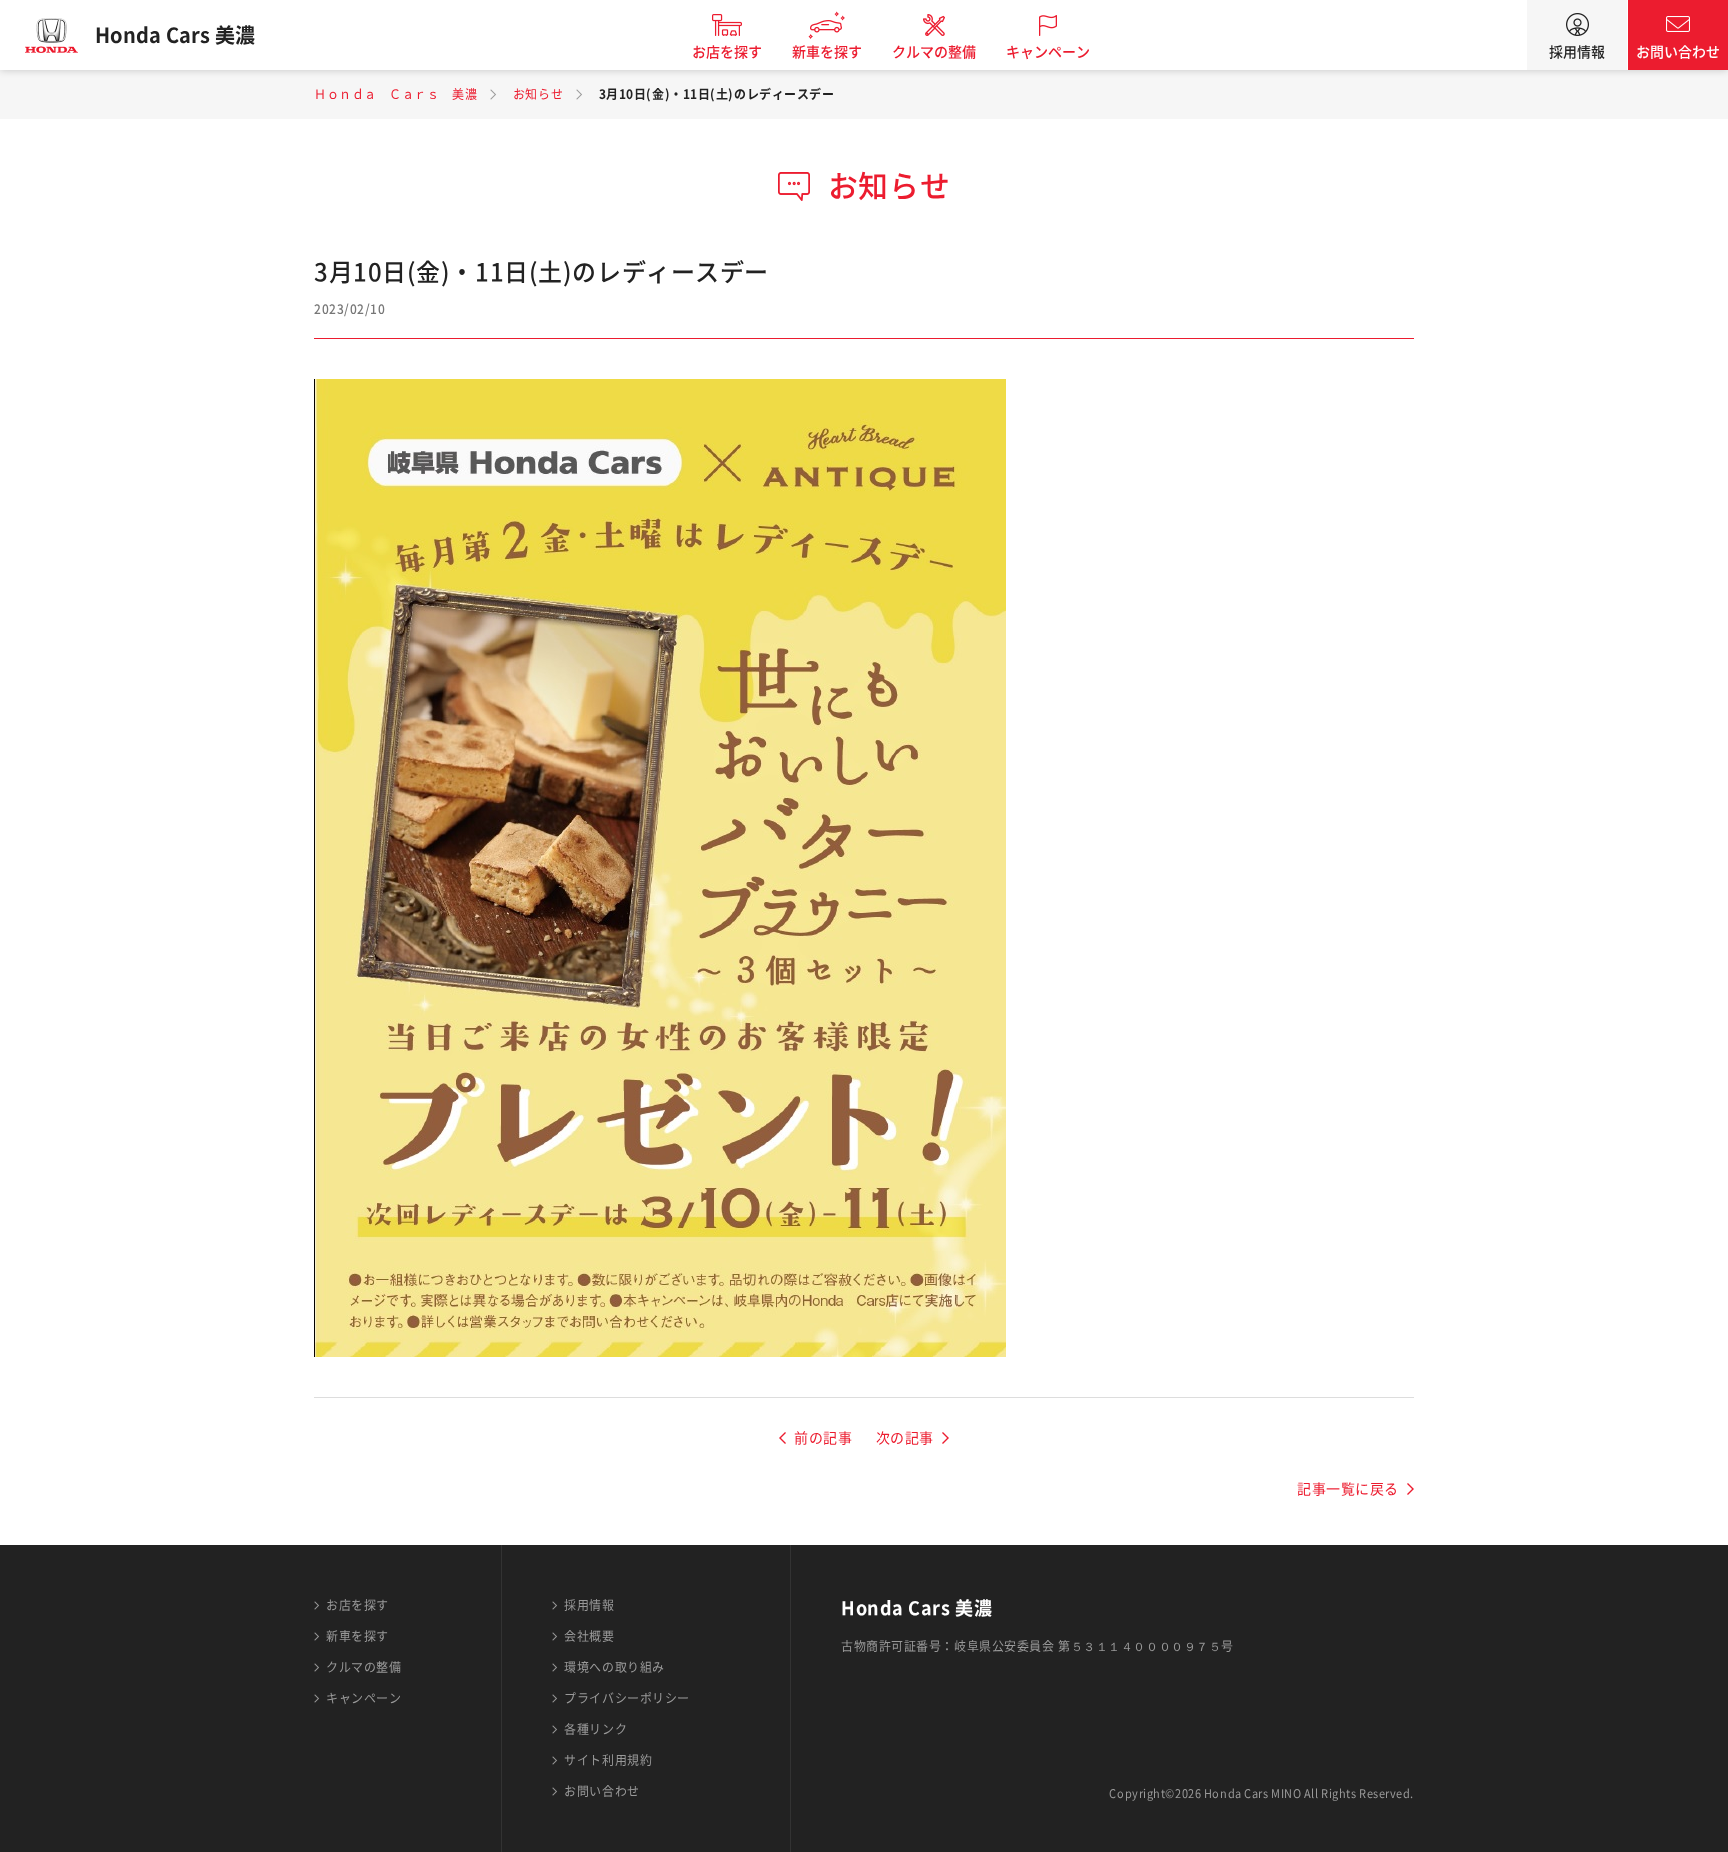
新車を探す (827, 52)
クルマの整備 (934, 52)
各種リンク (595, 1729)
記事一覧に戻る (1348, 1489)
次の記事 (905, 1438)
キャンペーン (1048, 52)
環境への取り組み (614, 1667)
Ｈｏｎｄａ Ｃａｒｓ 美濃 (395, 94)
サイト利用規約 (608, 1760)
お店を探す (727, 52)
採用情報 (1577, 52)
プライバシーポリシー (627, 1698)
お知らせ (538, 94)
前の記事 (823, 1438)
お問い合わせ (1678, 52)
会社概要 (589, 1636)
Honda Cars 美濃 (175, 35)
